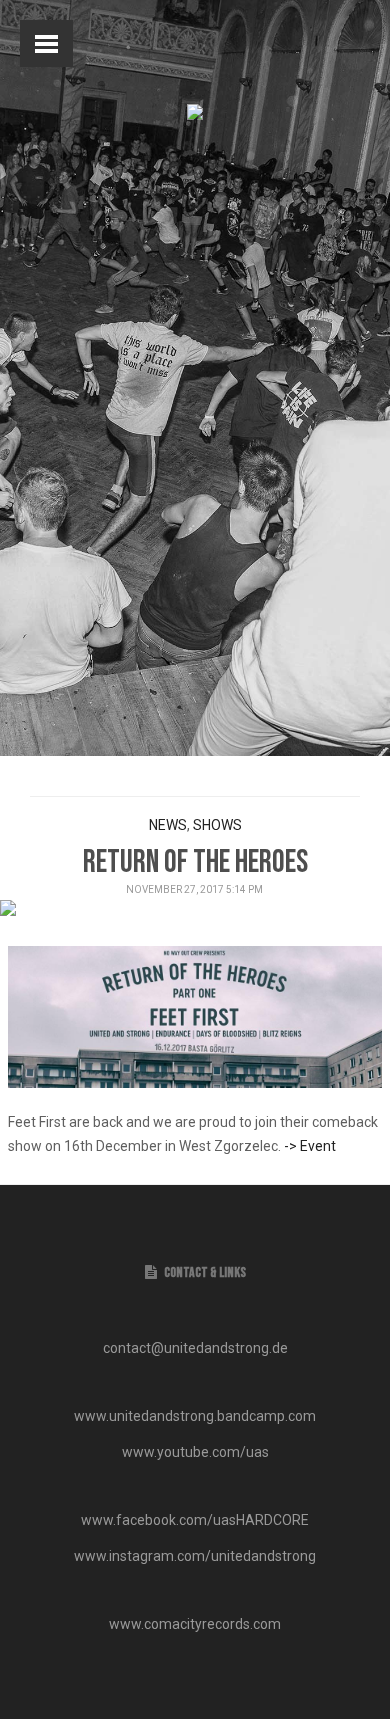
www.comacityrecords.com (195, 1624)
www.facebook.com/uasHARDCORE (195, 1520)
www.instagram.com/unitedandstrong (195, 1556)
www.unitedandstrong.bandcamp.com (195, 1416)
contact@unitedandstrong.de (195, 1348)
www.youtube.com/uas (195, 1452)
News (168, 825)
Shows (217, 825)
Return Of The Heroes (195, 862)
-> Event (310, 1146)
